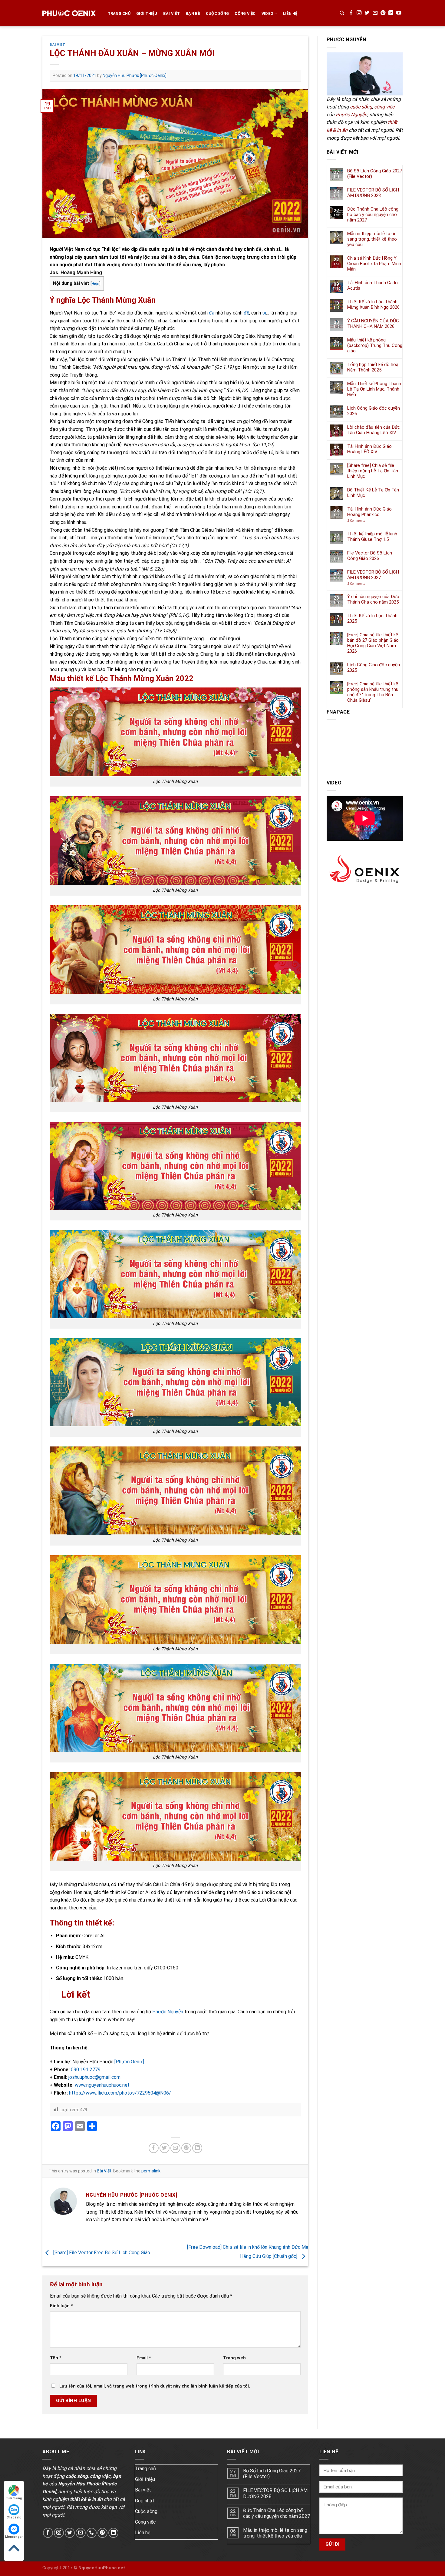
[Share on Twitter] (165, 2148)
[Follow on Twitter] (367, 13)
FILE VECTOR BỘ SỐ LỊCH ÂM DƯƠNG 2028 (373, 193)
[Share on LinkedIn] (197, 2148)
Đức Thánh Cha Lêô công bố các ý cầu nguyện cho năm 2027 (373, 215)
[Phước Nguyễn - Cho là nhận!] (69, 13)
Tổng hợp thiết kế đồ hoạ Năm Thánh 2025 (373, 367)
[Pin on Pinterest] (186, 2148)
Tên (56, 2358)
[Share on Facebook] (154, 2148)
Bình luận (61, 2306)
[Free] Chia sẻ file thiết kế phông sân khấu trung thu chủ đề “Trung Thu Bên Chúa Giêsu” (373, 692)
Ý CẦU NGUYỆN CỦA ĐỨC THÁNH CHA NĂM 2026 (373, 324)
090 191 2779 (86, 2070)
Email (144, 2358)
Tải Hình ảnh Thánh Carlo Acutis (372, 285)
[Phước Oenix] (129, 2062)
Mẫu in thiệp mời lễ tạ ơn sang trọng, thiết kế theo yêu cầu (372, 239)
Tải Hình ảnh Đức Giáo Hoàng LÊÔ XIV (369, 449)
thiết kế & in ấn (86, 2499)
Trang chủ (119, 13)
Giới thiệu (145, 2479)
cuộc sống (361, 107)
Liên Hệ (290, 13)
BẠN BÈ (193, 13)
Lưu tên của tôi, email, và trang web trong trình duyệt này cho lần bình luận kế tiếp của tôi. (155, 2386)
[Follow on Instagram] (359, 13)
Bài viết (143, 2490)
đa (212, 313)
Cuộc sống (217, 13)
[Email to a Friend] (175, 2148)
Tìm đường (14, 2498)
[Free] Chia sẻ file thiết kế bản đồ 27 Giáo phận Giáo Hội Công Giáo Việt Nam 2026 (373, 643)
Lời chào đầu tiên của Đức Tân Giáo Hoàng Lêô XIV (374, 430)
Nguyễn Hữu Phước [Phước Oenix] (135, 75)
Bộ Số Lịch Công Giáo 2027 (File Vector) (375, 174)
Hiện (95, 283)
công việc (384, 107)
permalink (151, 2171)
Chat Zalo (14, 2517)
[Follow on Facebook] (351, 13)
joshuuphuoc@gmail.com (94, 2077)
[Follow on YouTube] (399, 13)
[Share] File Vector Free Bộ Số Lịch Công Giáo (101, 2253)
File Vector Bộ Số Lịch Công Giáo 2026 (370, 556)
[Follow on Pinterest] (383, 13)
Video (267, 13)
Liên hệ (143, 2533)
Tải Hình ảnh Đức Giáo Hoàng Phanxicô (369, 512)
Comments (356, 521)
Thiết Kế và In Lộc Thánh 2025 (372, 618)
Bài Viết (171, 13)
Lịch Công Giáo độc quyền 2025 (374, 667)
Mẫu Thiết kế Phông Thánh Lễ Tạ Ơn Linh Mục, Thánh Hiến (374, 389)
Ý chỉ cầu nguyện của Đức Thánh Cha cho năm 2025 (373, 599)
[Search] (342, 13)
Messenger (14, 2537)
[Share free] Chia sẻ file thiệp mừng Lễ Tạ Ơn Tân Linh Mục (373, 471)
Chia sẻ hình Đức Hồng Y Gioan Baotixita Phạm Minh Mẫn (374, 264)
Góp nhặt (145, 2501)
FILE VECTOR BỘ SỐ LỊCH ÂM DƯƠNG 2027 (373, 575)
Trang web (234, 2358)
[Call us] (92, 2533)
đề (246, 313)
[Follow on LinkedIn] (391, 13)
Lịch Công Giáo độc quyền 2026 (374, 411)
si (264, 313)
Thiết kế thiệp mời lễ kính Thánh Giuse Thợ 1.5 (372, 537)
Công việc (245, 13)
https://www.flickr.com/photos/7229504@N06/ (119, 2093)
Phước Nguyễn (168, 2012)
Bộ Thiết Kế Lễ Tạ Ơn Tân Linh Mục (373, 493)
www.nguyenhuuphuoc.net (102, 2085)
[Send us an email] (375, 13)
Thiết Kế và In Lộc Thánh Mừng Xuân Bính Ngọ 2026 (373, 305)
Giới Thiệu (147, 13)
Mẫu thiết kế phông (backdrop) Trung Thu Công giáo (375, 345)
